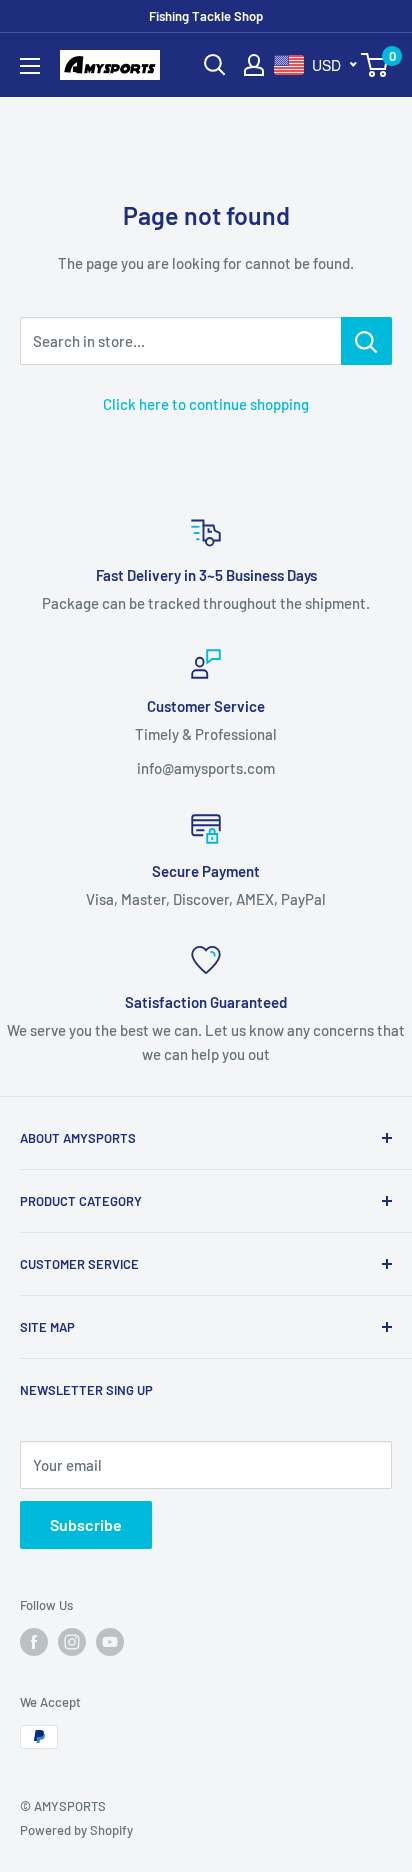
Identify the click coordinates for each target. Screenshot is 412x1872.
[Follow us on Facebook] (34, 1642)
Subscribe (86, 1524)
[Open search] (215, 65)
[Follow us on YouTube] (110, 1642)
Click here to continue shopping (206, 404)
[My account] (254, 65)
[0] (375, 65)
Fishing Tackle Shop (206, 16)
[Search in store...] (366, 341)
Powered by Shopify (76, 1830)
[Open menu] (30, 66)
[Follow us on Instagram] (72, 1642)
